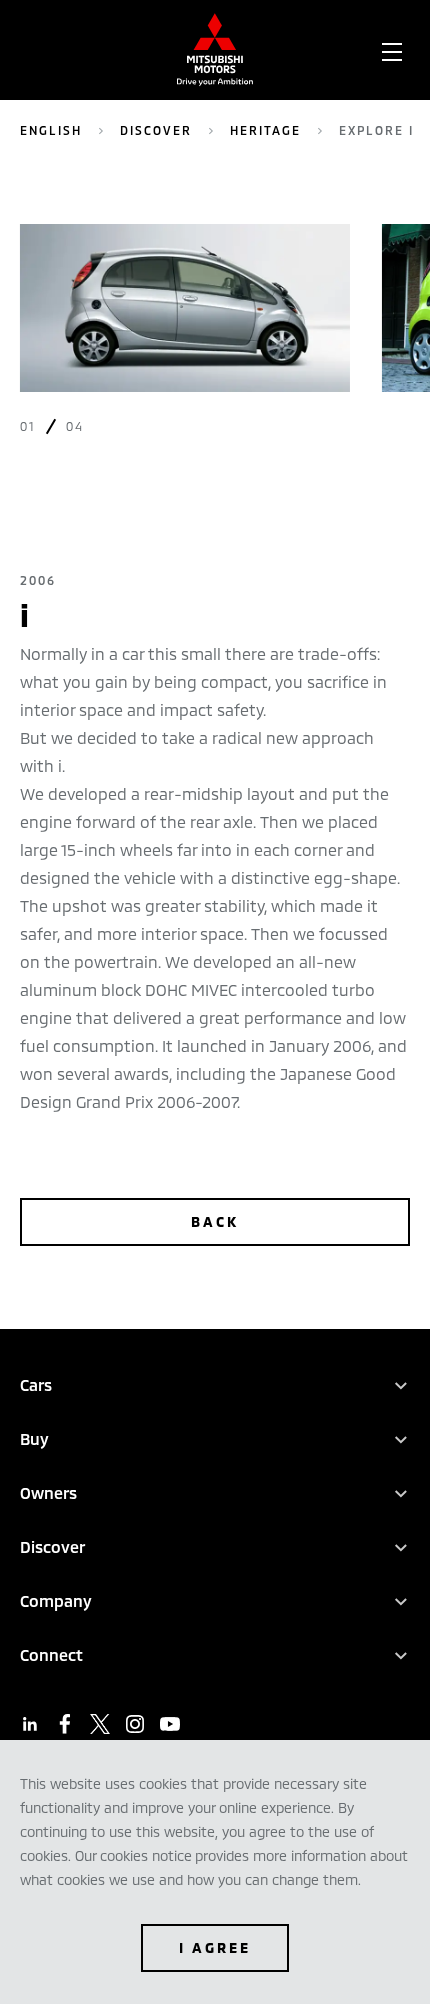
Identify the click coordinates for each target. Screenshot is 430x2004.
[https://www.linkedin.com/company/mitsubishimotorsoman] (30, 1724)
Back (215, 1221)
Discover (156, 130)
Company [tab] (56, 1600)
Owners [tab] (48, 1492)
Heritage (265, 130)
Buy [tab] (34, 1438)
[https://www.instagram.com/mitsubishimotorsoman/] (135, 1724)
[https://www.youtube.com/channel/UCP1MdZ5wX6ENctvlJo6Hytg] (170, 1724)
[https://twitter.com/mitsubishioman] (100, 1724)
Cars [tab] (36, 1384)
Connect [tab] (51, 1654)
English (51, 130)
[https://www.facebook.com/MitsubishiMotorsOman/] (65, 1724)
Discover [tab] (52, 1546)
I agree (215, 1947)
